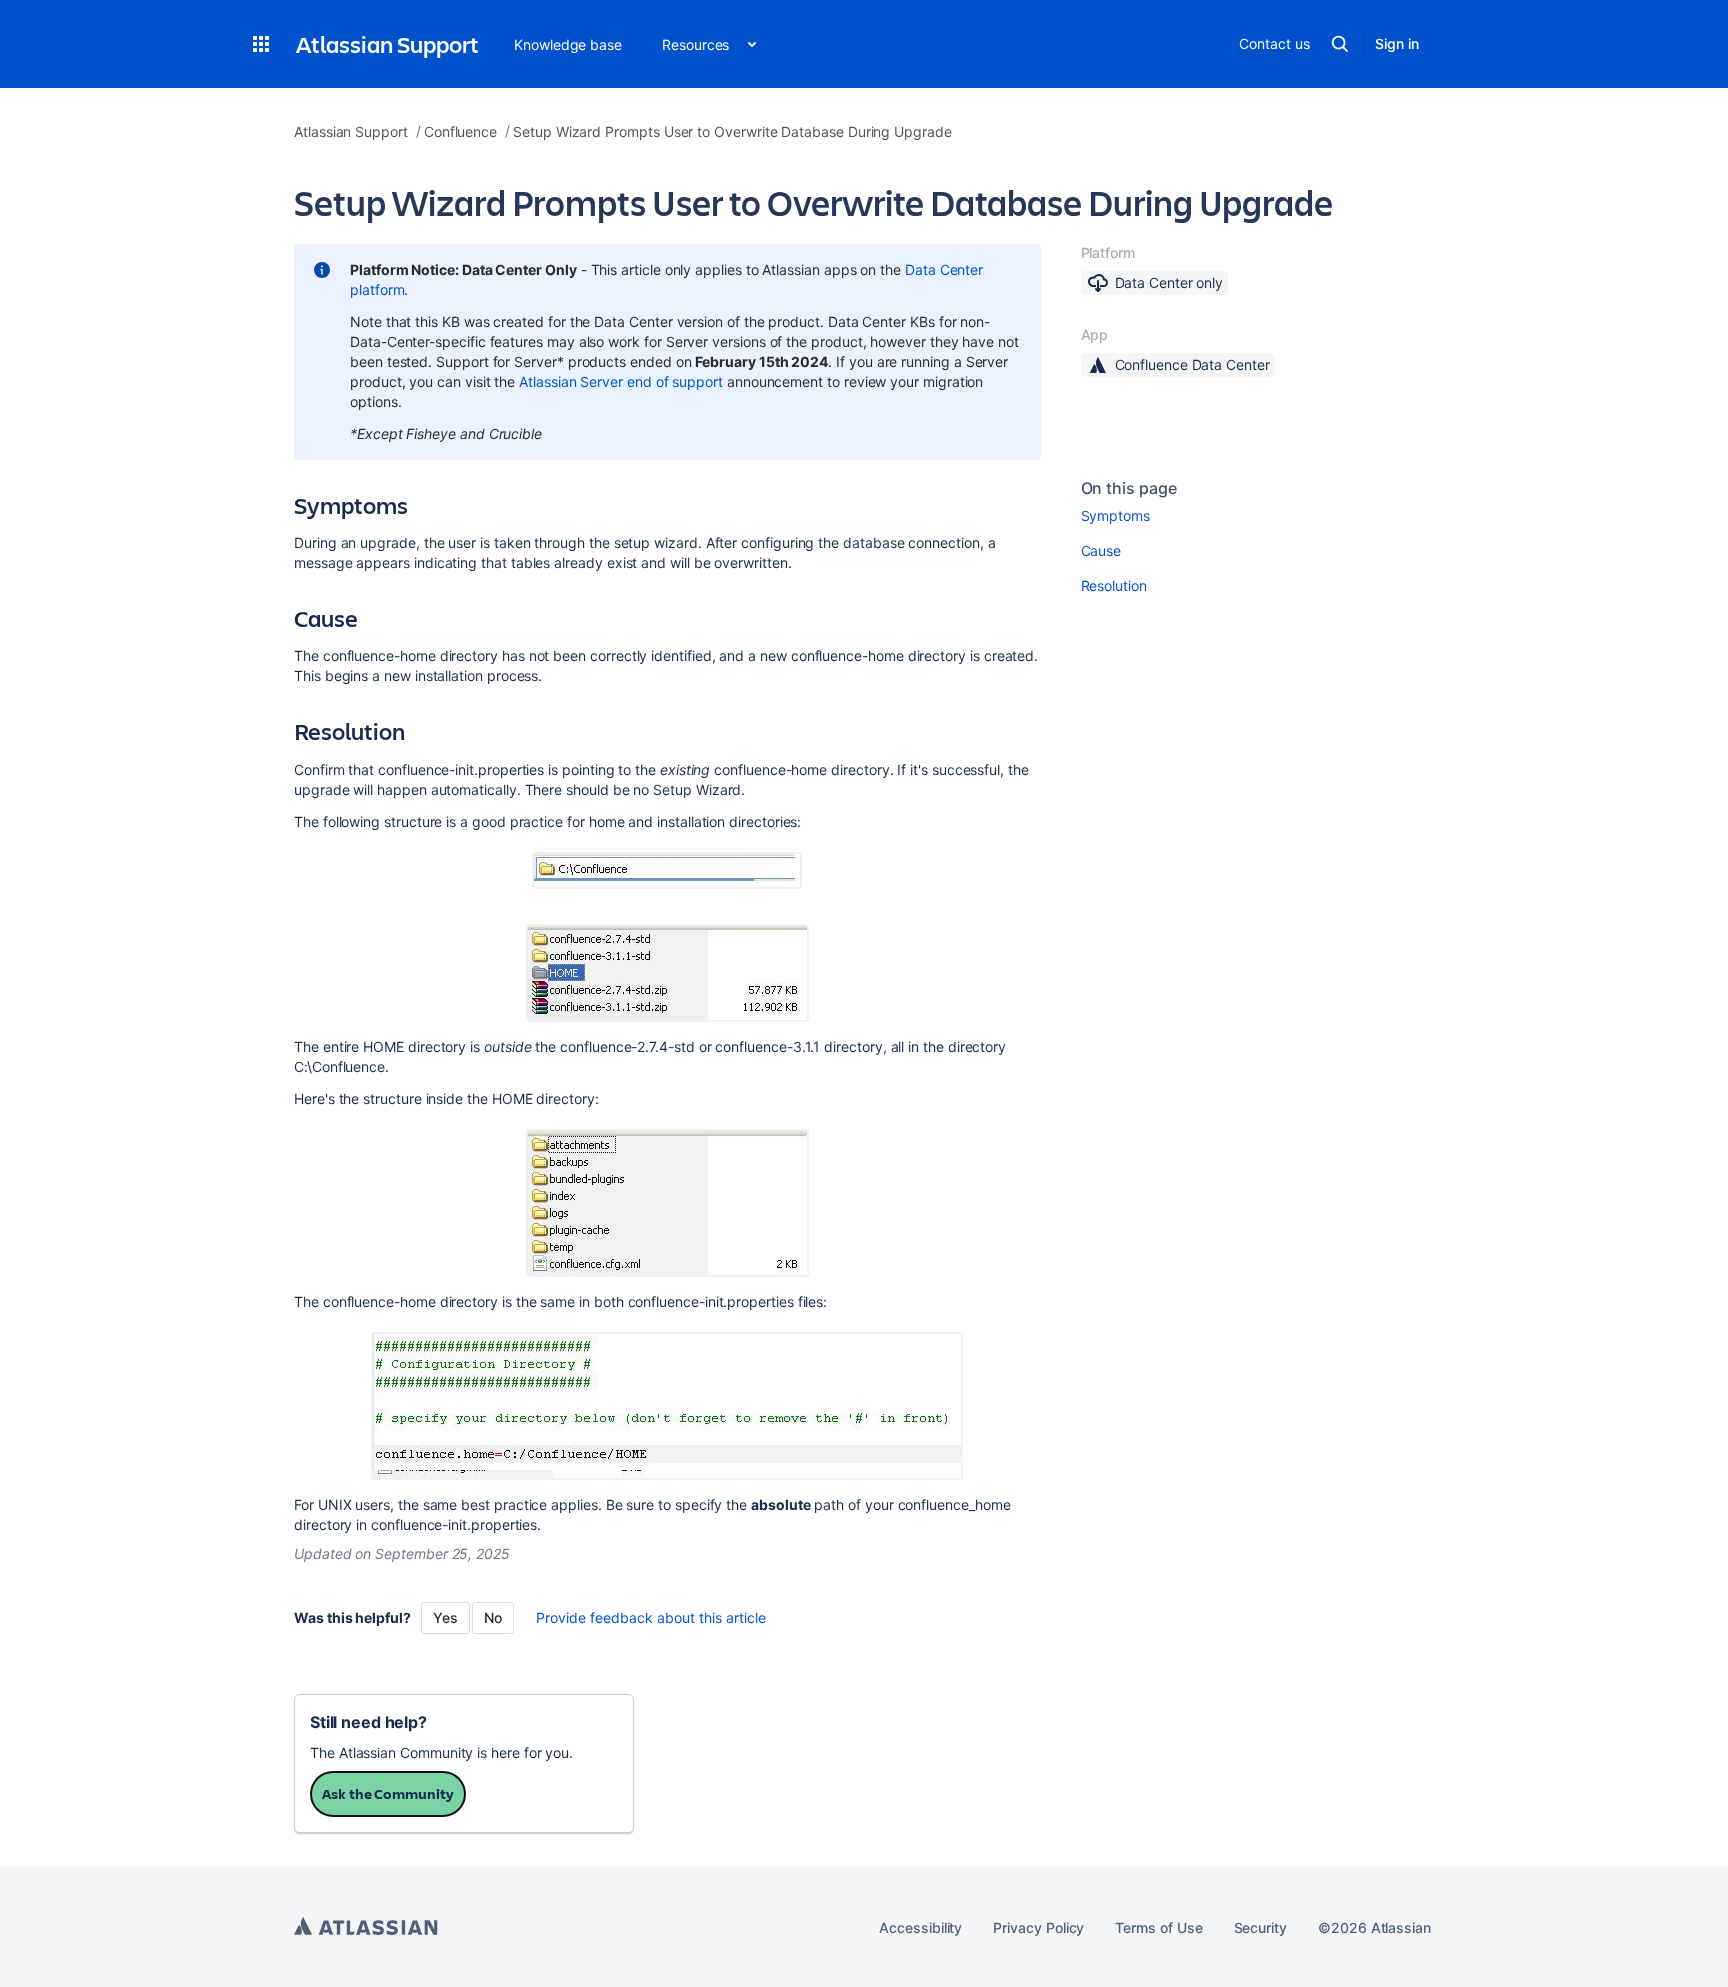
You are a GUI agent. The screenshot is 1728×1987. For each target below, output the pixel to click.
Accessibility (920, 1927)
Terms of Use (1158, 1927)
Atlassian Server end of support (621, 381)
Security (1260, 1927)
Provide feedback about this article (651, 1617)
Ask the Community (388, 1793)
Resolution (1114, 585)
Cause (1101, 550)
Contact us (1274, 43)
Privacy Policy (1038, 1927)
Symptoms (1115, 515)
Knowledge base (568, 44)
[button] (261, 44)
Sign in (1397, 43)
